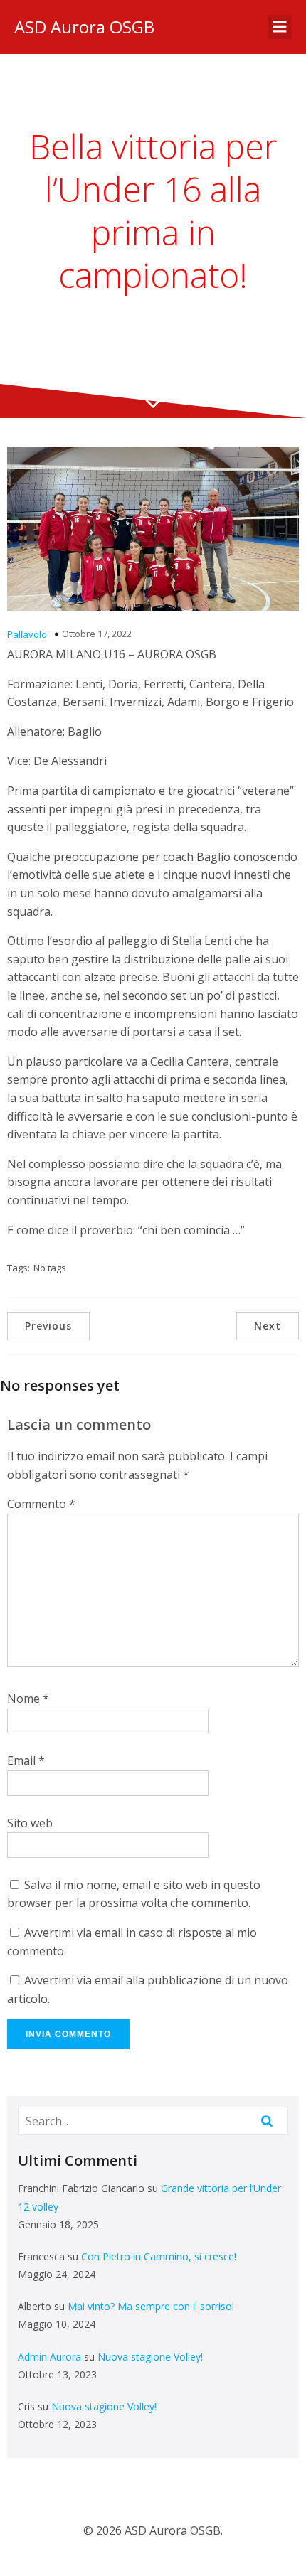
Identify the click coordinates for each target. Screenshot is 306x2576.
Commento (41, 1504)
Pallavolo (27, 634)
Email (26, 1760)
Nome (28, 1699)
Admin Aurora (49, 2357)
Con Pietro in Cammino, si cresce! (159, 2256)
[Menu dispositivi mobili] (280, 27)
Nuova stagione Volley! (150, 2357)
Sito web (30, 1823)
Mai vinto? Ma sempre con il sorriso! (151, 2306)
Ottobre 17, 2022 (97, 634)
